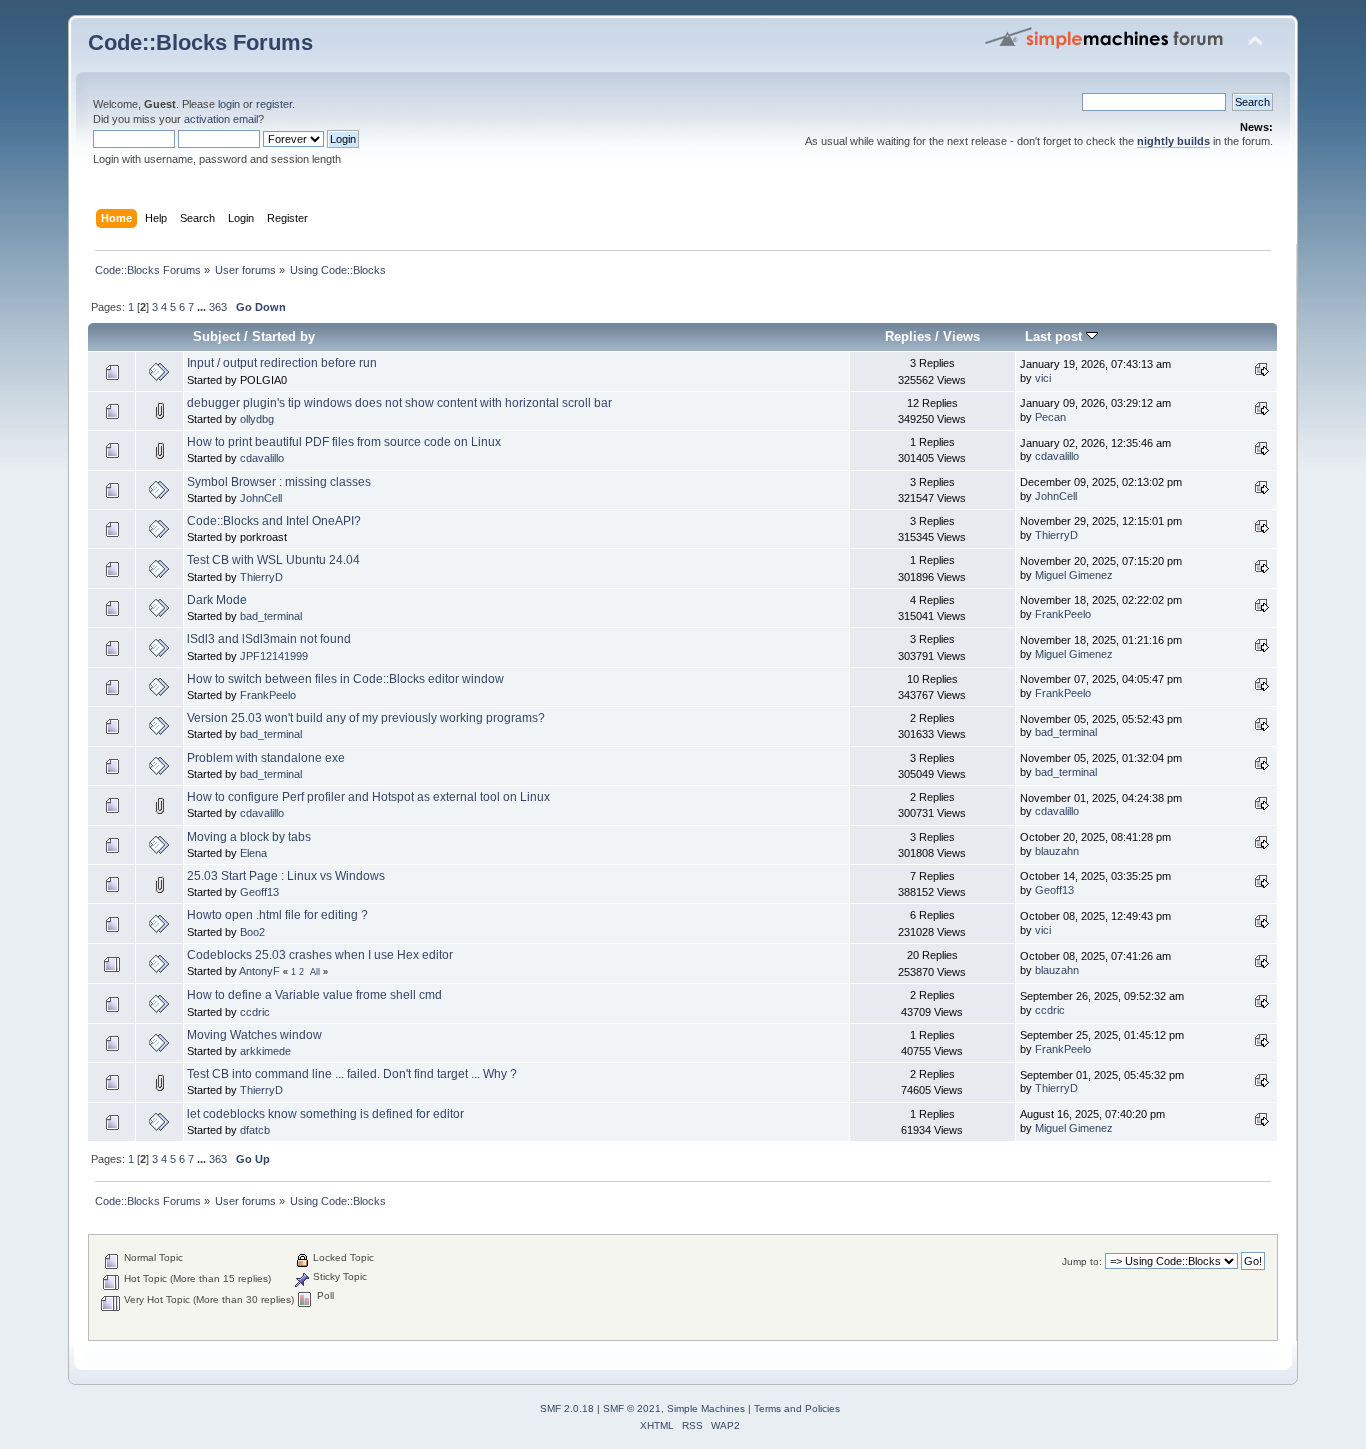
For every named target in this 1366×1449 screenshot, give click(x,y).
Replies (908, 336)
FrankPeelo (1063, 614)
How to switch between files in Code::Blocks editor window (345, 679)
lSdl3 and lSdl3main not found (269, 639)
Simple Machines (706, 1408)
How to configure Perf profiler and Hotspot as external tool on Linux (368, 797)
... (203, 307)
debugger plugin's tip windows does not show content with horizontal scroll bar (399, 403)
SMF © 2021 (632, 1408)
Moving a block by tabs (249, 837)
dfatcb (255, 1130)
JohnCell (261, 498)
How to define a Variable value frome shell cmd (314, 995)
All (315, 972)
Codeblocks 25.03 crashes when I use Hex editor (320, 955)
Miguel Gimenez (1074, 575)
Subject (216, 336)
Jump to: (1082, 1261)
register (274, 104)
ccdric (255, 1012)
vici (1043, 378)
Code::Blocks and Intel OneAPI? (274, 521)
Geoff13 (259, 892)
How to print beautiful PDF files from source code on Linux (344, 442)
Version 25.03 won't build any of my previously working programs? (366, 718)
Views (961, 336)
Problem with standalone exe (266, 758)
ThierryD (1056, 535)
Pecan (1050, 417)
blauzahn (1057, 851)
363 (218, 307)
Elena (253, 853)
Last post (1055, 336)
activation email (221, 119)
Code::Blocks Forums (200, 42)
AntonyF (259, 971)
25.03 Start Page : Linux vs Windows (286, 876)
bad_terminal (271, 616)
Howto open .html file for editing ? (277, 915)
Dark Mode (217, 600)
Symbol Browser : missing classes (279, 482)
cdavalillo (262, 458)
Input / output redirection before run (282, 363)
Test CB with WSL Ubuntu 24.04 (273, 560)
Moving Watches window (254, 1035)
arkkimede (265, 1051)
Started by (283, 336)
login (229, 104)
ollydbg (257, 419)
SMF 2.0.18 (567, 1408)
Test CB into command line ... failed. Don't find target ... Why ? (352, 1074)
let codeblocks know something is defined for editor (325, 1114)
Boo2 (252, 932)
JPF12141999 (274, 656)
